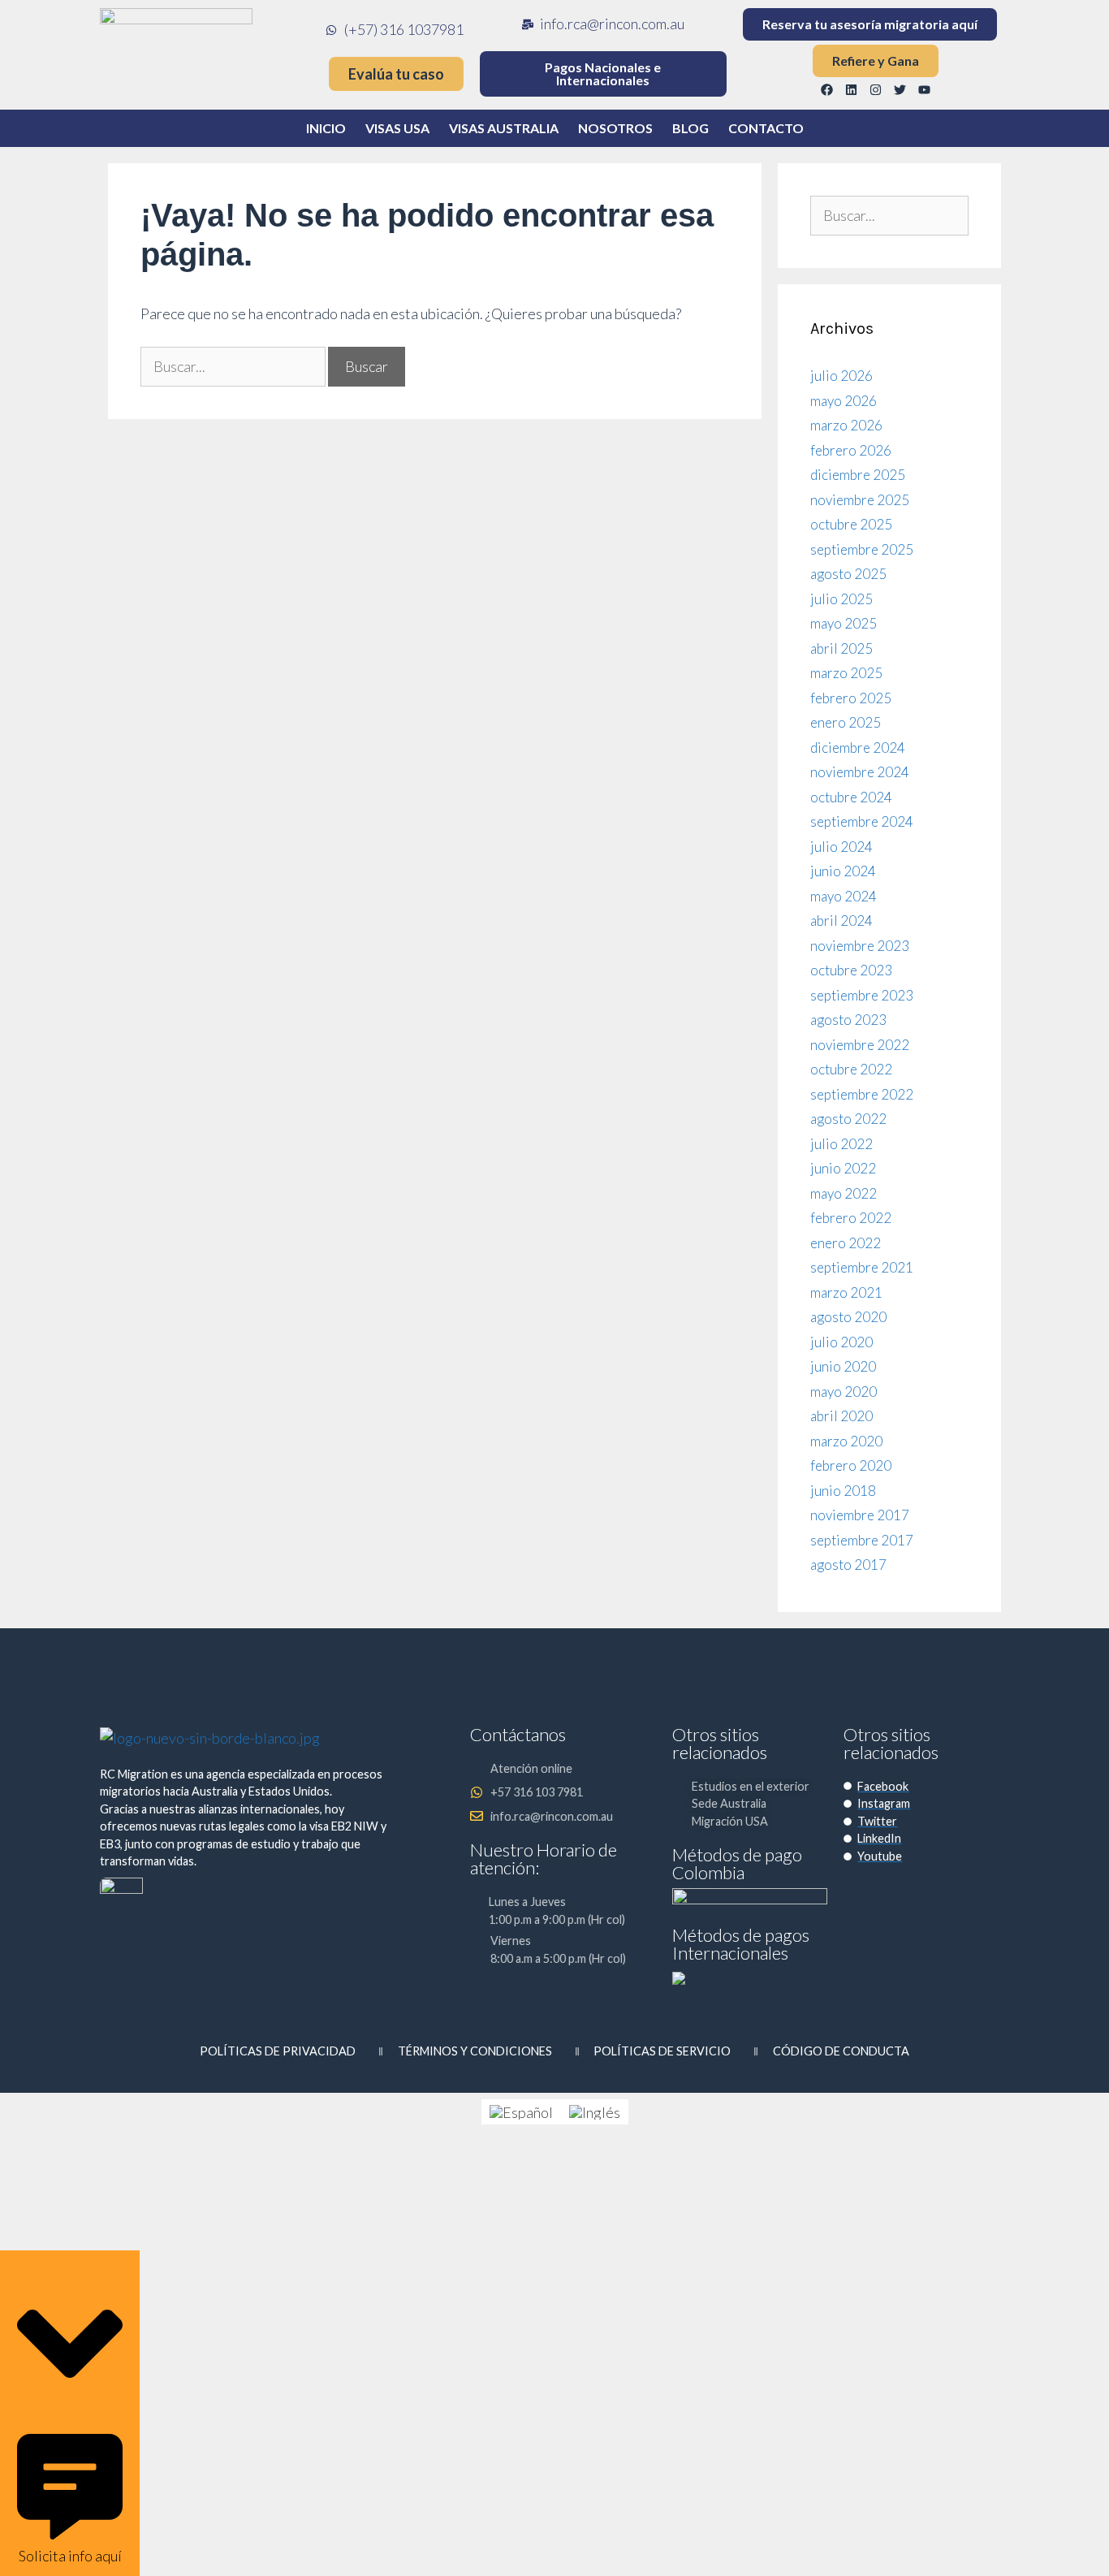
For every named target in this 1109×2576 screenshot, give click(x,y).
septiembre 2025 (862, 549)
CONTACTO (766, 128)
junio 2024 (843, 871)
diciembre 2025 (858, 475)
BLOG (690, 128)
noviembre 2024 (860, 772)
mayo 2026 (844, 401)
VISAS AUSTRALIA (504, 128)
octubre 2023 (851, 970)
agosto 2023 (848, 1020)
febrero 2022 (851, 1218)
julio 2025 (841, 599)
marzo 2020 (846, 1441)
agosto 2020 (848, 1317)
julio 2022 (841, 1144)
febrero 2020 (851, 1465)
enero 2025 (846, 722)
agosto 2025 (848, 574)
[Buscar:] (234, 366)
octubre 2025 (851, 524)
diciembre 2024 (858, 748)
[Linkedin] (852, 89)
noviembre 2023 (860, 946)
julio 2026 (841, 376)
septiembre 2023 (862, 995)
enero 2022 (846, 1243)
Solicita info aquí (70, 2556)
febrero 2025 (851, 698)
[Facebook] (827, 89)
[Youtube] (925, 89)
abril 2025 (841, 648)
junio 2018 (843, 1491)
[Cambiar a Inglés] (595, 2112)
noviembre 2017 (860, 1515)
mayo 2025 (844, 623)
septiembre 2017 (862, 1540)
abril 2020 (841, 1416)
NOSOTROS (615, 128)
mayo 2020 (844, 1392)
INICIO (326, 128)
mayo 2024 (844, 896)
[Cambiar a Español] (521, 2112)
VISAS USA (397, 128)
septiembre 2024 (862, 821)
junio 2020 (843, 1366)
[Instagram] (876, 89)
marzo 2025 (846, 673)
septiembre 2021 (862, 1267)
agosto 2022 (848, 1119)
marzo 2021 (846, 1292)
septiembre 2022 (862, 1094)
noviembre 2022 (860, 1045)
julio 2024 (841, 847)
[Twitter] (900, 89)
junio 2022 (843, 1168)
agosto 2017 (848, 1565)
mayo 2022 (844, 1193)
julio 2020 (841, 1342)
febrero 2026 (851, 450)
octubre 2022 (851, 1069)
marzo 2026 (846, 425)
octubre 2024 (851, 797)
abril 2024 (841, 921)
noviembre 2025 (860, 500)
